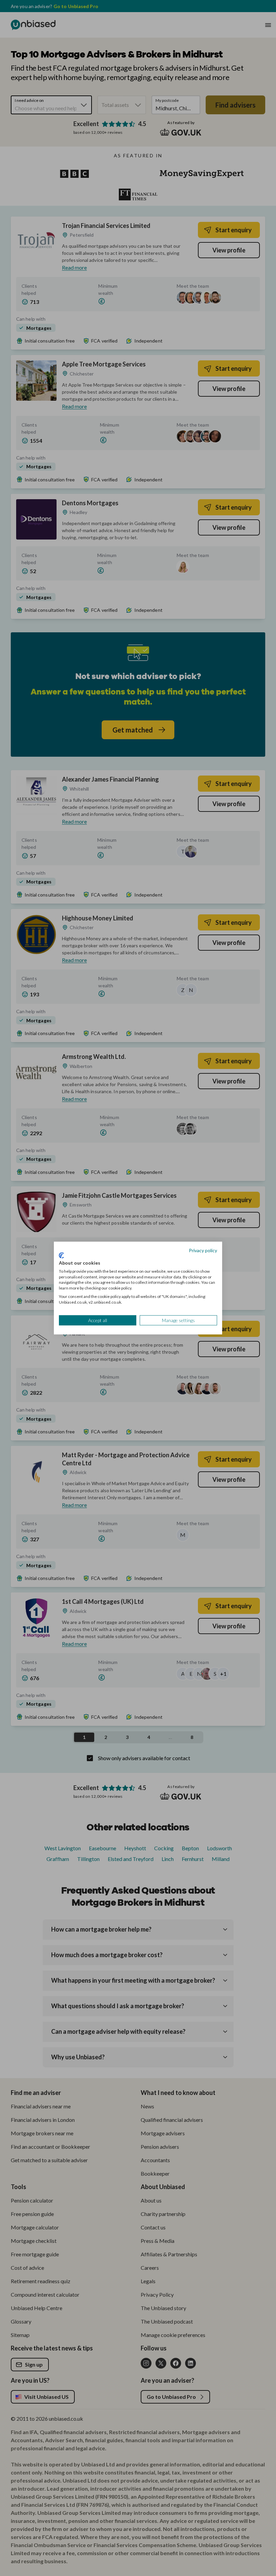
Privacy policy (203, 1250)
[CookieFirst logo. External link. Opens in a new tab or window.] (61, 1256)
